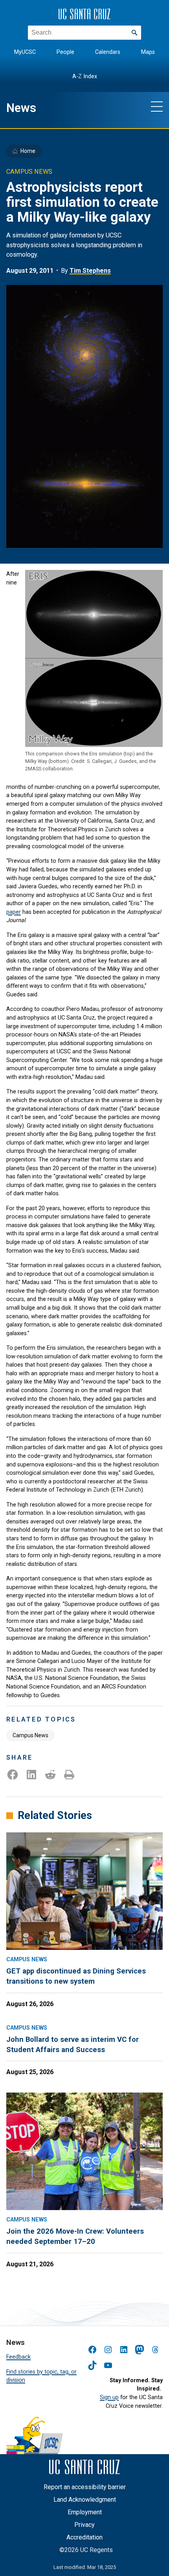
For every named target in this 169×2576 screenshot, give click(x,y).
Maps (148, 52)
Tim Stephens (90, 271)
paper (14, 912)
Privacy (84, 2525)
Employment (85, 2512)
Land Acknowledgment (85, 2500)
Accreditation (84, 2537)
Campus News (30, 1735)
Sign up (109, 2397)
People (65, 52)
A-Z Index (85, 76)
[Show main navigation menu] (157, 106)
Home (28, 151)
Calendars (108, 52)
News (21, 108)
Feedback (18, 2357)
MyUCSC (25, 52)
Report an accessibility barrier (85, 2487)
